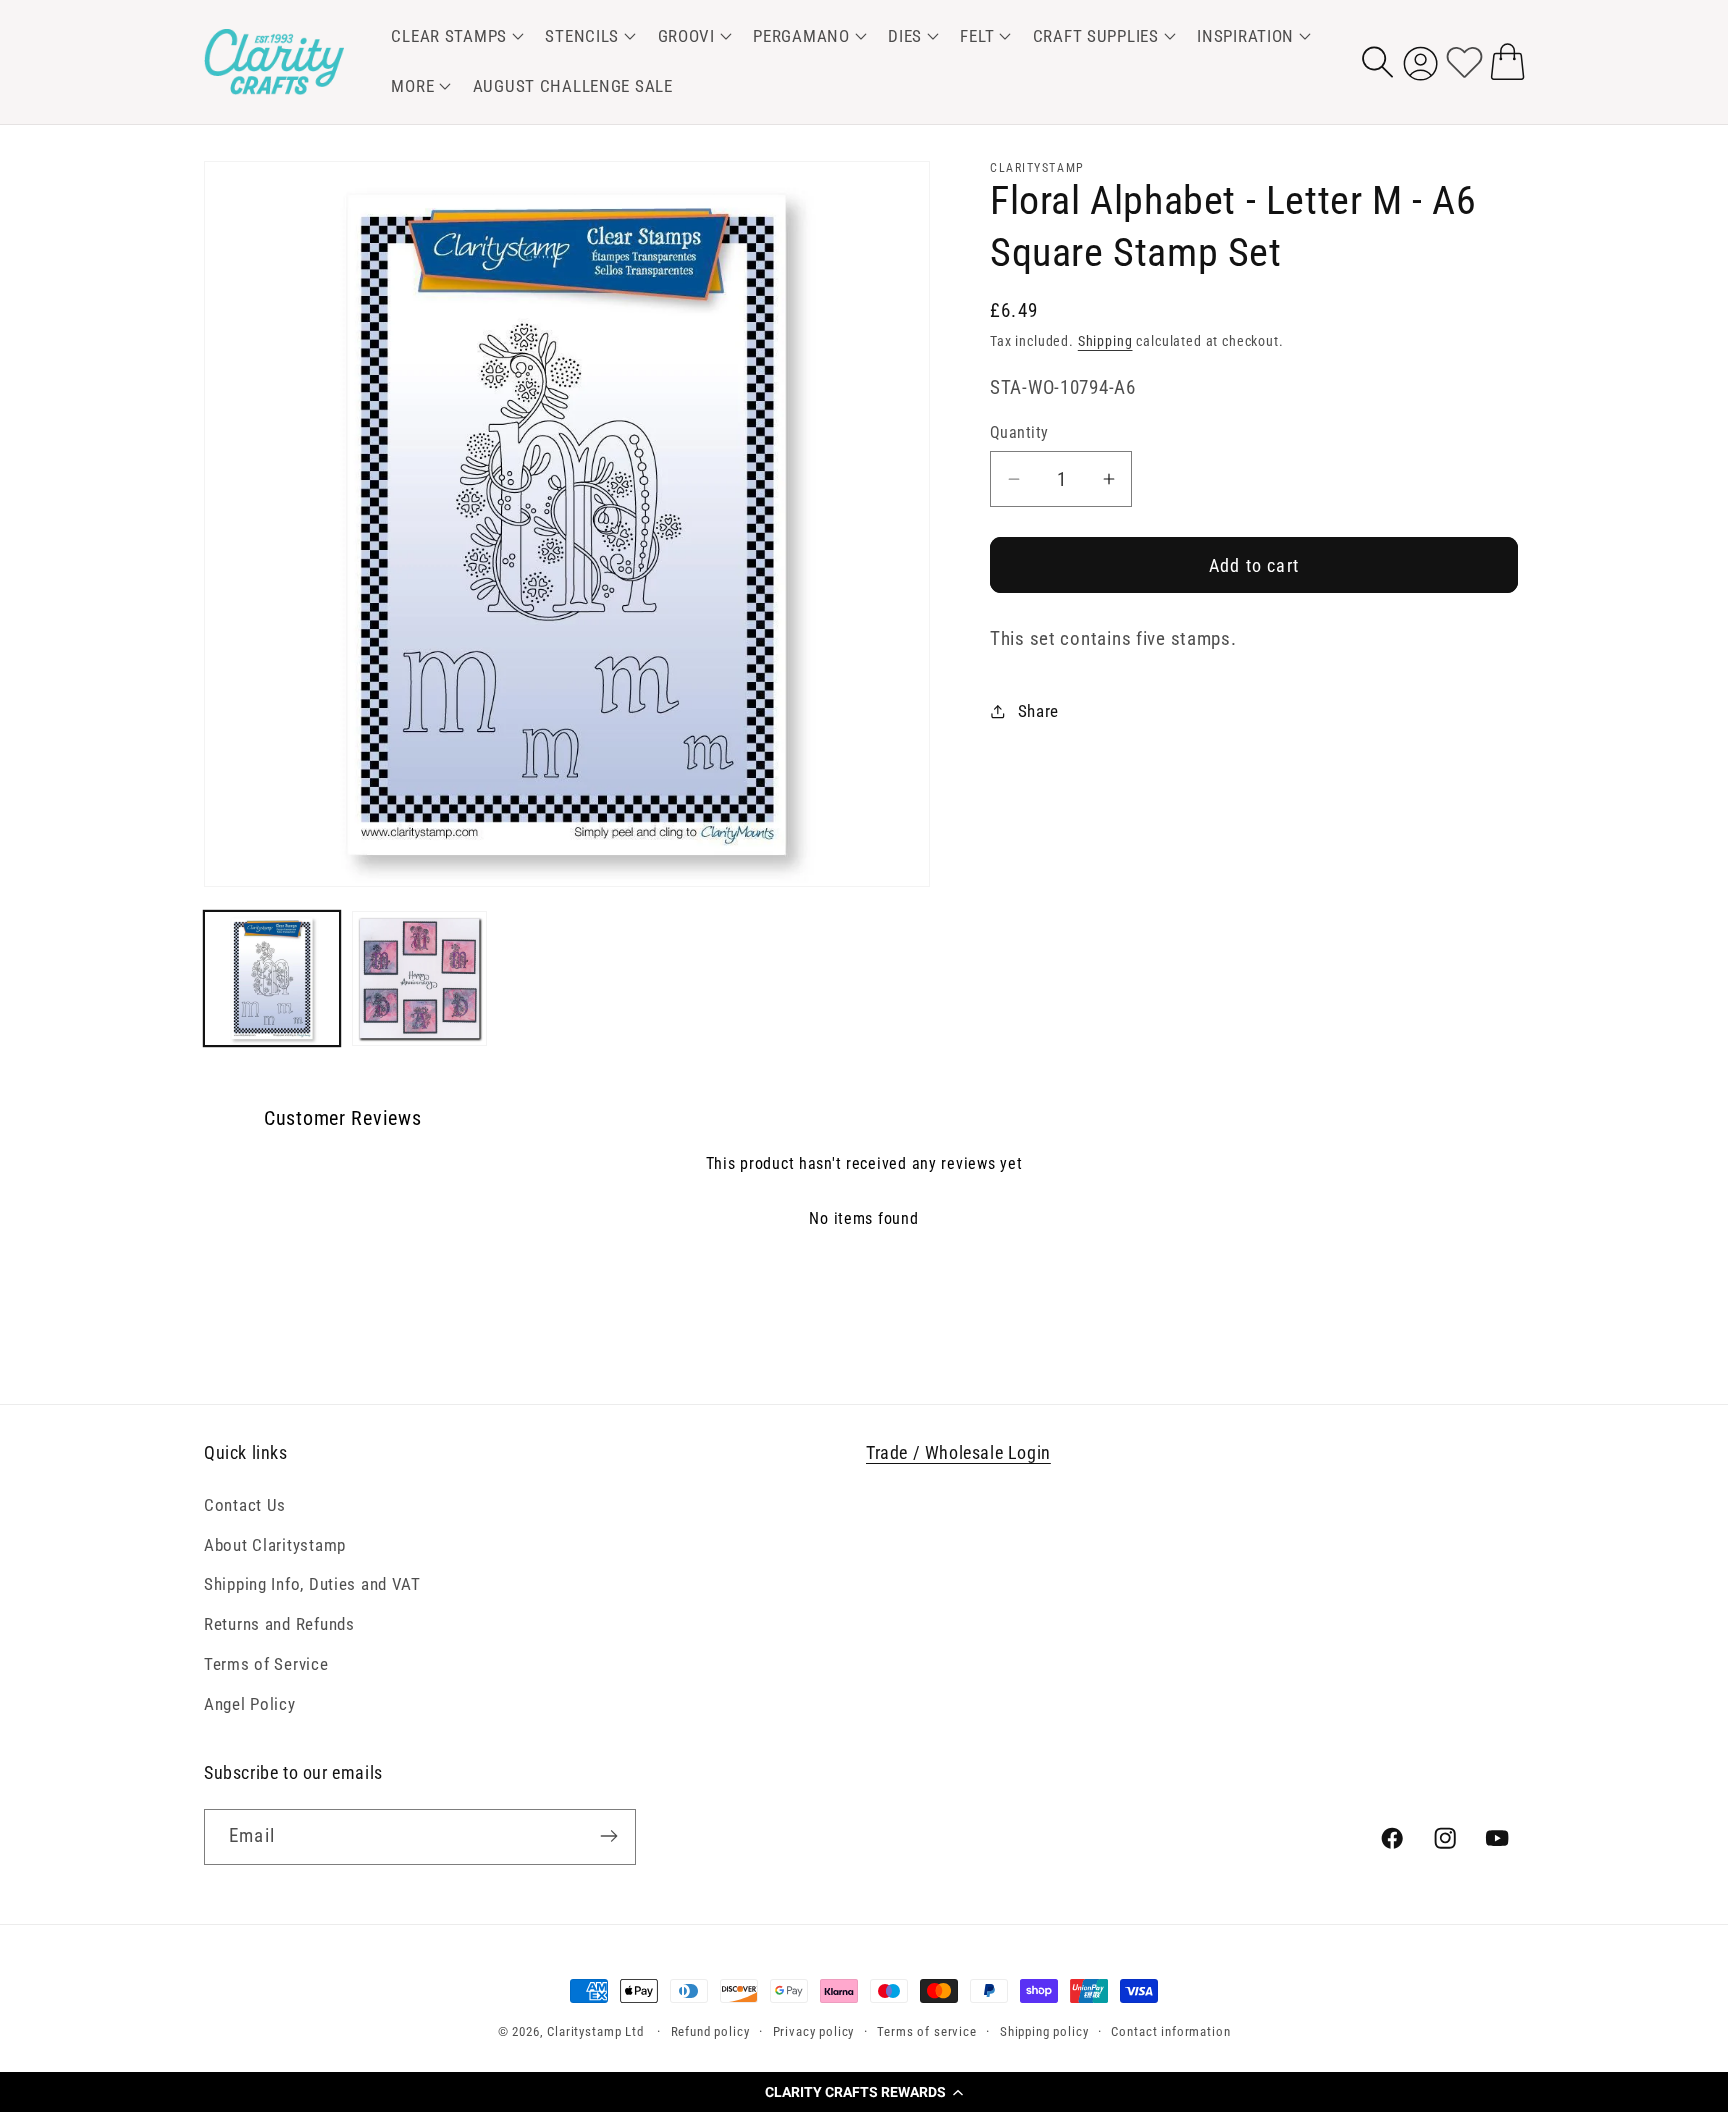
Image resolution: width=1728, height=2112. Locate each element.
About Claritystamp (275, 1544)
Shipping (1105, 341)
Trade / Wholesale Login (958, 1452)
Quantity (1019, 433)
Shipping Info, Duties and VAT (312, 1584)
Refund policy (710, 2031)
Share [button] (1038, 710)
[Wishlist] (1464, 61)
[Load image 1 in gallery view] (272, 979)
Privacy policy (814, 2031)
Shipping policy (1044, 2031)
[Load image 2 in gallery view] (420, 979)
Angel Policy (250, 1704)
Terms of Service (266, 1664)
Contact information (1170, 2031)
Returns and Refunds (279, 1624)
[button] (864, 2092)
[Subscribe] (608, 1836)
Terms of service (926, 2031)
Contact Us (245, 1504)
